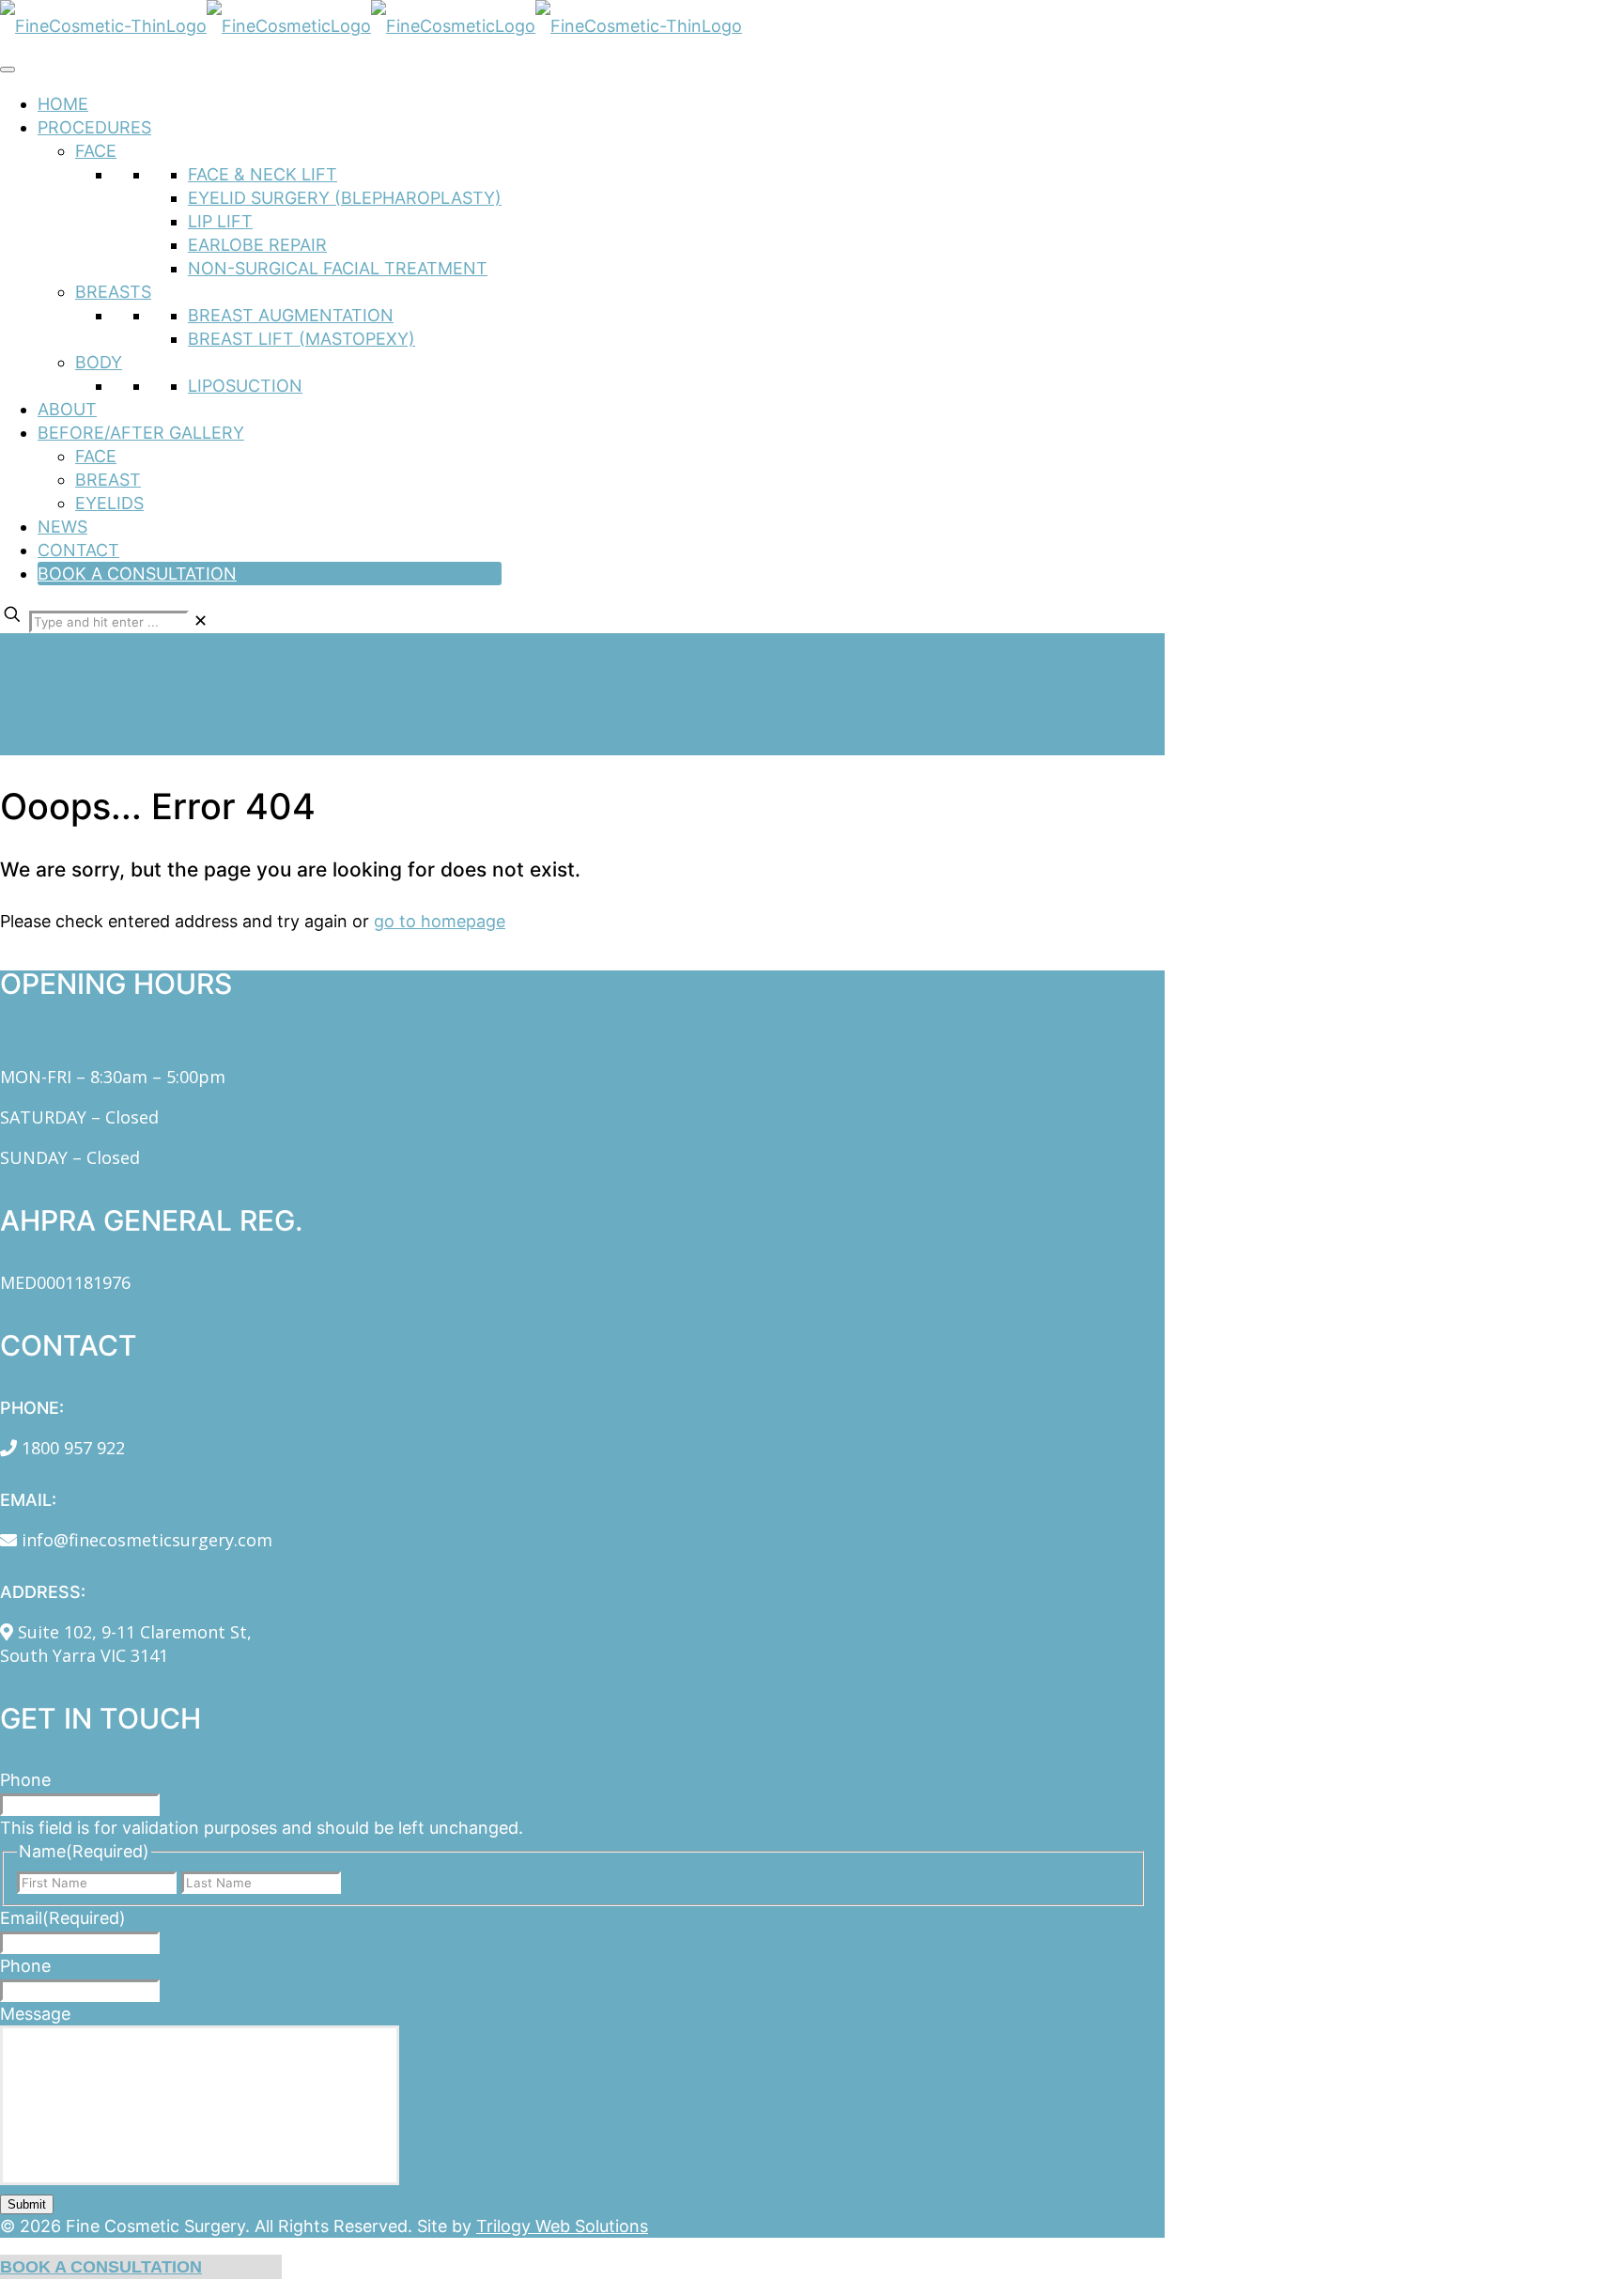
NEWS (62, 527)
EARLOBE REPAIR (257, 245)
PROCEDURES (94, 127)
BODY (99, 362)
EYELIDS (109, 503)
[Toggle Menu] (8, 70)
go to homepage (440, 921)
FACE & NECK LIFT (263, 174)
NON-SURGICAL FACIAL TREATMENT (338, 268)
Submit (27, 2204)
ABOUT (67, 409)
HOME (63, 104)
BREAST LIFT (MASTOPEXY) (301, 339)
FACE (96, 151)
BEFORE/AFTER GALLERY (141, 433)
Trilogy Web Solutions (562, 2226)
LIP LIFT (220, 221)
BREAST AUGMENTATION (291, 315)
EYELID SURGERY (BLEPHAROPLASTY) (345, 198)
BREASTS (113, 292)
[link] (201, 621)
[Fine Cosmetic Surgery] (371, 26)
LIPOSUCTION (245, 386)
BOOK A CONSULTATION (137, 574)
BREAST (108, 480)
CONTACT (78, 550)
